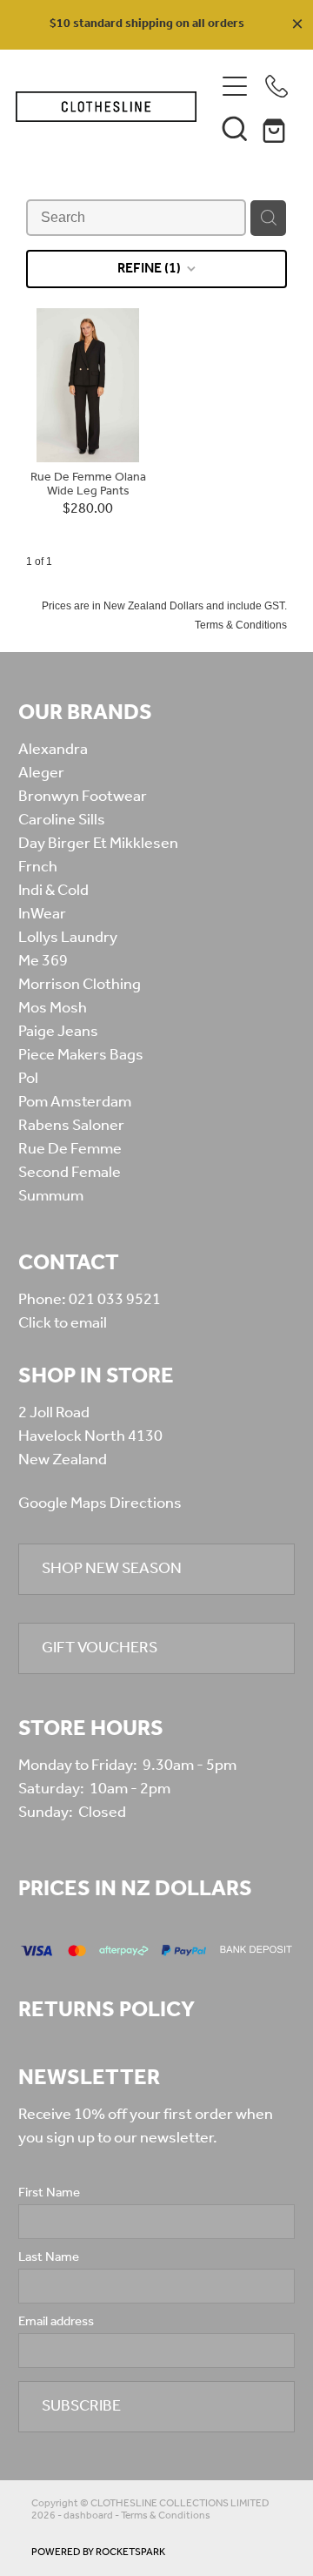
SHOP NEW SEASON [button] (112, 1569)
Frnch (38, 867)
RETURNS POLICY (107, 2010)
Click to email (63, 1323)
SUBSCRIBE (81, 2406)
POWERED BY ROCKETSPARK (98, 2552)
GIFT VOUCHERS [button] (100, 1648)
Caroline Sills (62, 820)
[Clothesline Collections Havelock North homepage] (106, 107)
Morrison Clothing (80, 985)
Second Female (70, 1173)
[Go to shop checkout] (276, 128)
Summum (51, 1196)
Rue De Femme (70, 1149)
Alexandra (53, 750)
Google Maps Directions (100, 1503)
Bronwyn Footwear (83, 797)
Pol (28, 1079)
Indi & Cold (53, 891)
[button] (235, 128)
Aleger (41, 773)
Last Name (49, 2258)
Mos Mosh (53, 1008)
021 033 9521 (115, 1300)
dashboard (88, 2515)
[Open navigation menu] (235, 86)
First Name (49, 2193)
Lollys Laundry (68, 938)
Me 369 (43, 961)
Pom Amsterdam (75, 1102)
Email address (56, 2322)
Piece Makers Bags (81, 1055)
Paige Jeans (58, 1032)
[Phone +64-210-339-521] (276, 86)
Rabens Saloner (71, 1126)
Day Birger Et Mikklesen (98, 844)
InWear (42, 914)
